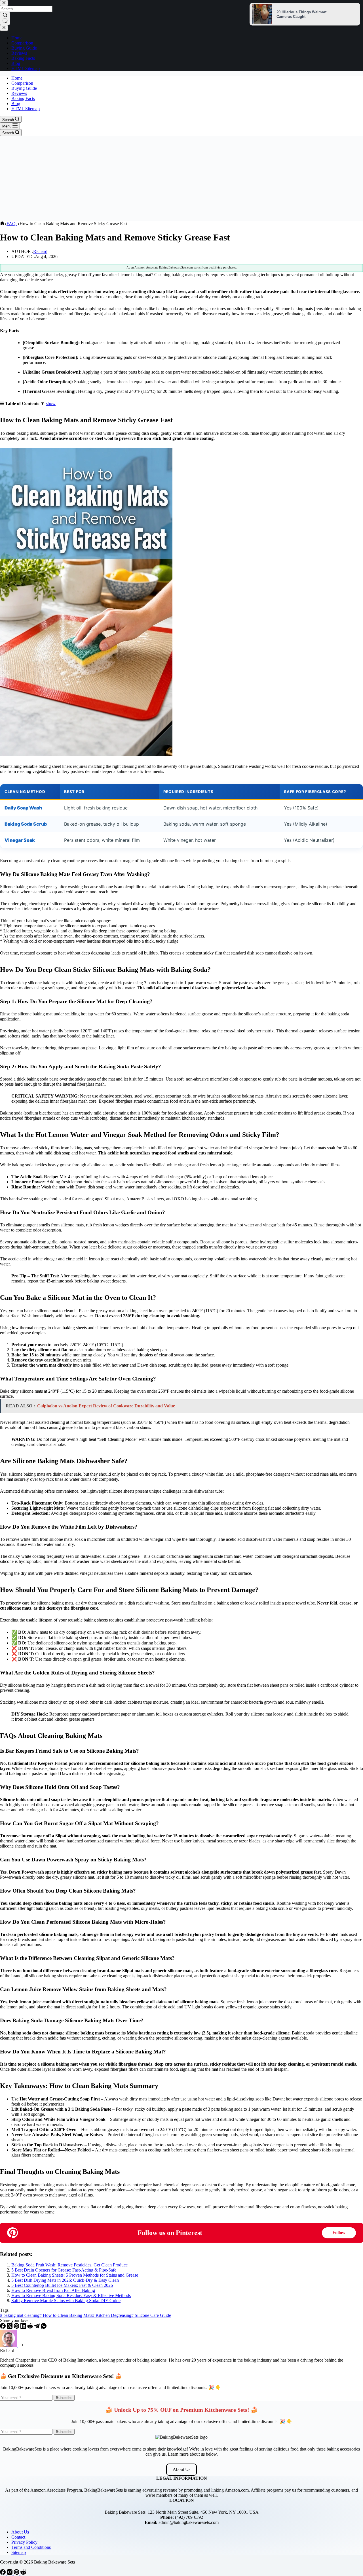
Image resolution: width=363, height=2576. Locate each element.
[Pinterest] (17, 2327)
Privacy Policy (24, 2542)
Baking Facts (23, 98)
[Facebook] (3, 2327)
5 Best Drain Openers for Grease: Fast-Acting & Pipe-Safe (64, 2270)
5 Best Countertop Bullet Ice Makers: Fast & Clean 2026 (62, 2285)
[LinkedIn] (24, 2327)
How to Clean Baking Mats (66, 2315)
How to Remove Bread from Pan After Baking (53, 2290)
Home (17, 78)
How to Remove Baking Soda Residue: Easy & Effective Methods (71, 2295)
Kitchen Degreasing (112, 2315)
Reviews (19, 93)
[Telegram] (37, 2327)
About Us (181, 2469)
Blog (16, 104)
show (51, 403)
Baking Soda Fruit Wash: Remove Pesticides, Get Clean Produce (69, 2265)
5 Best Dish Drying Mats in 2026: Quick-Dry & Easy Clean (65, 2280)
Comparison (22, 83)
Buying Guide (24, 88)
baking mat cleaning (20, 2315)
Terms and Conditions (31, 2547)
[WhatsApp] (44, 2327)
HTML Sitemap (26, 109)
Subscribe (64, 2398)
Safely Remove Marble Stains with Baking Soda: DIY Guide (66, 2301)
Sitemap (19, 2552)
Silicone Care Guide (151, 2315)
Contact (18, 2537)
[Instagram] (10, 2573)
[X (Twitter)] (10, 2327)
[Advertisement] (181, 178)
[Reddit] (31, 2327)
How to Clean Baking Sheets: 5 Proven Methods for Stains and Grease (75, 2275)
